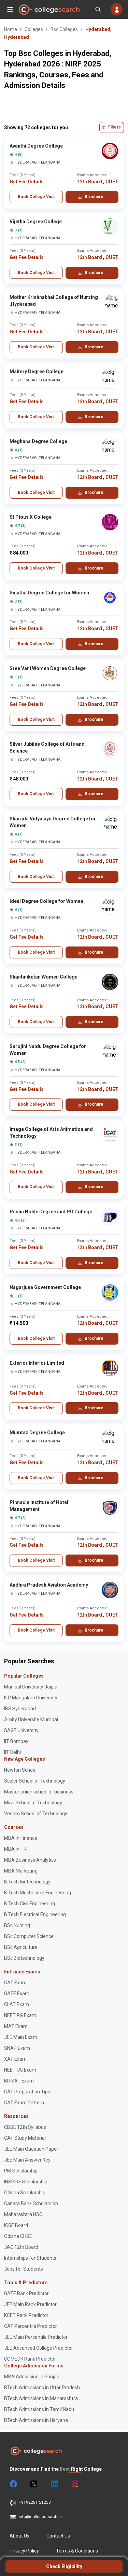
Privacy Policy (24, 2551)
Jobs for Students (24, 2269)
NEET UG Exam (20, 2070)
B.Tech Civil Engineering (30, 1904)
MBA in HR (15, 1849)
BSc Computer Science (29, 1936)
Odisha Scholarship (25, 2193)
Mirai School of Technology (33, 1803)
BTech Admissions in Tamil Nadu (39, 2409)
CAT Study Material (25, 2138)
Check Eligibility (64, 2566)
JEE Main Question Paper (31, 2149)
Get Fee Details (27, 182)
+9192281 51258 (35, 2502)
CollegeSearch (49, 10)
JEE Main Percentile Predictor (36, 2337)
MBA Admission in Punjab (32, 2377)
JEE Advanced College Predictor (39, 2348)
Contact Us (58, 2536)
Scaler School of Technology (35, 1781)
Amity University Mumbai (31, 1719)
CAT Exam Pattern (24, 2103)
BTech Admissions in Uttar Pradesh (42, 2388)
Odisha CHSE (18, 2236)
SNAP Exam (17, 2048)
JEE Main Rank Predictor (30, 2304)
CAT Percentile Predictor (31, 2326)
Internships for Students (30, 2258)
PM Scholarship (21, 2171)
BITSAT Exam (19, 2081)
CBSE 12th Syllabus (25, 2127)
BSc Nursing (17, 1925)
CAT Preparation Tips (27, 2092)
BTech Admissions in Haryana (36, 2420)
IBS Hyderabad (20, 1709)
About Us (19, 2536)
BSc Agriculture (21, 1947)
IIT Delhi (12, 1752)
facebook (13, 2484)
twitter (33, 2484)
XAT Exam (15, 2059)
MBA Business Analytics (30, 1860)
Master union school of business (39, 1792)
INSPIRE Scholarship (26, 2182)
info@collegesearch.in (40, 2517)
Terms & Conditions (77, 2551)
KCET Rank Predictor (26, 2315)
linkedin (54, 2484)
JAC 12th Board (21, 2247)
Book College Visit (36, 197)
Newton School (20, 1770)
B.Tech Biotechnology (27, 1882)
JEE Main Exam (21, 2037)
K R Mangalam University (31, 1698)
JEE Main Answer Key (27, 2160)
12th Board (90, 182)
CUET (112, 182)
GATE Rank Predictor (26, 2293)
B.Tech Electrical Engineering (35, 1914)
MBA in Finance (21, 1838)
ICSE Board (16, 2225)
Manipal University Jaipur (31, 1687)
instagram (74, 2484)
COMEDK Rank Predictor (30, 2359)
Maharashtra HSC (23, 2214)
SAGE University (21, 1730)
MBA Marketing (21, 1871)
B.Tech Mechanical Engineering (38, 1893)
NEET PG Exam (20, 2015)
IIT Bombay (16, 1741)
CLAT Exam (17, 2004)
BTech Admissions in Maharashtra (41, 2398)
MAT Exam (16, 2026)
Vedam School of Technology (36, 1814)
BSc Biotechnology (24, 1958)
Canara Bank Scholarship (31, 2203)
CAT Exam (15, 1983)
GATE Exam (17, 1994)
